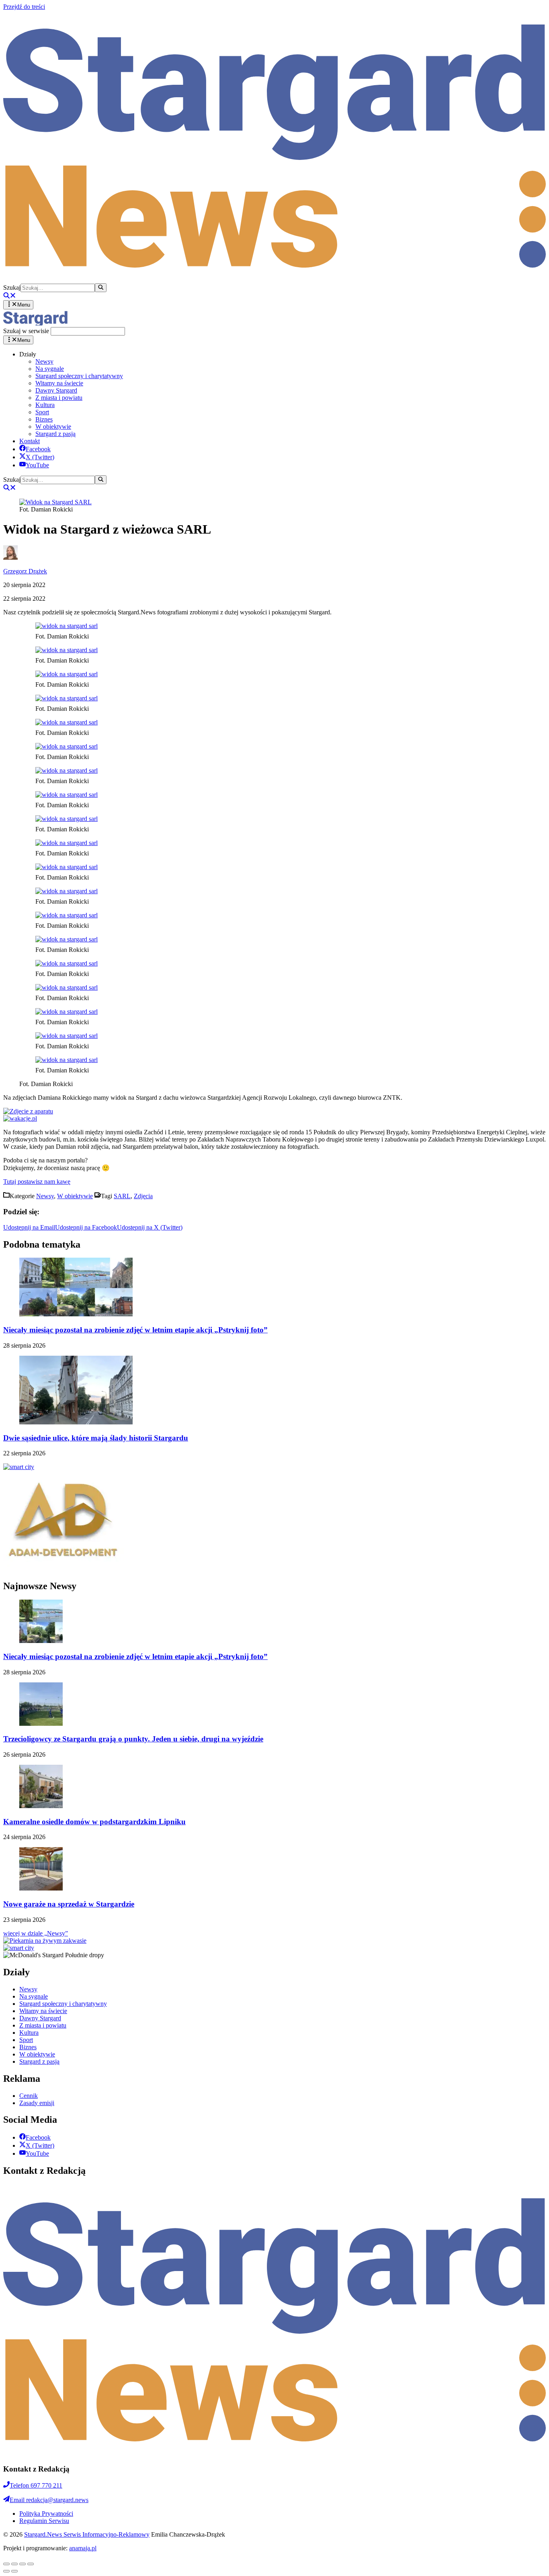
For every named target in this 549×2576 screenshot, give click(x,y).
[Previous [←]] (6, 2571)
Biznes (44, 419)
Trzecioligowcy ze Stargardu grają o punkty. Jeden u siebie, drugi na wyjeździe (133, 1739)
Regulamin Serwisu (44, 2521)
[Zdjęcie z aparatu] (28, 1111)
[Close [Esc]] (6, 2564)
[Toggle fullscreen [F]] (23, 2564)
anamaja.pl (83, 2548)
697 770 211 (36, 2485)
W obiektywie (53, 427)
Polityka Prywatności (46, 2514)
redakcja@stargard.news (49, 2500)
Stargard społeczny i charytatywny (79, 376)
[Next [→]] (14, 2571)
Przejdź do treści (24, 7)
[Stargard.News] (35, 323)
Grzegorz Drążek (25, 571)
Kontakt (30, 441)
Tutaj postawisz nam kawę (37, 1182)
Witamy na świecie (59, 383)
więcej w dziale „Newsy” (36, 1933)
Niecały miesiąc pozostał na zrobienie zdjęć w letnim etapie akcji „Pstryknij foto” (135, 1330)
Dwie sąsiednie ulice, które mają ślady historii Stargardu (96, 1438)
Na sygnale (50, 369)
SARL (122, 1196)
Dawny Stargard (56, 390)
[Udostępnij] (14, 2564)
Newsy (44, 361)
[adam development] (64, 1569)
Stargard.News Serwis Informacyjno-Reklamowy (87, 2534)
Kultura (45, 405)
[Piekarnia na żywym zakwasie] (45, 1941)
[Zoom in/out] (31, 2564)
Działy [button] (28, 354)
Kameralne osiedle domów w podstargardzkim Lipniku (94, 1822)
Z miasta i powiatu (59, 398)
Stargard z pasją (55, 434)
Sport (42, 412)
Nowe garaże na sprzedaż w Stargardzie (69, 1904)
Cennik (29, 2096)
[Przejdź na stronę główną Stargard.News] (274, 279)
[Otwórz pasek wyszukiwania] (10, 296)
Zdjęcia (143, 1196)
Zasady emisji (37, 2103)
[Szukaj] (101, 288)
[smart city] (19, 1467)
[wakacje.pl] (20, 1118)
